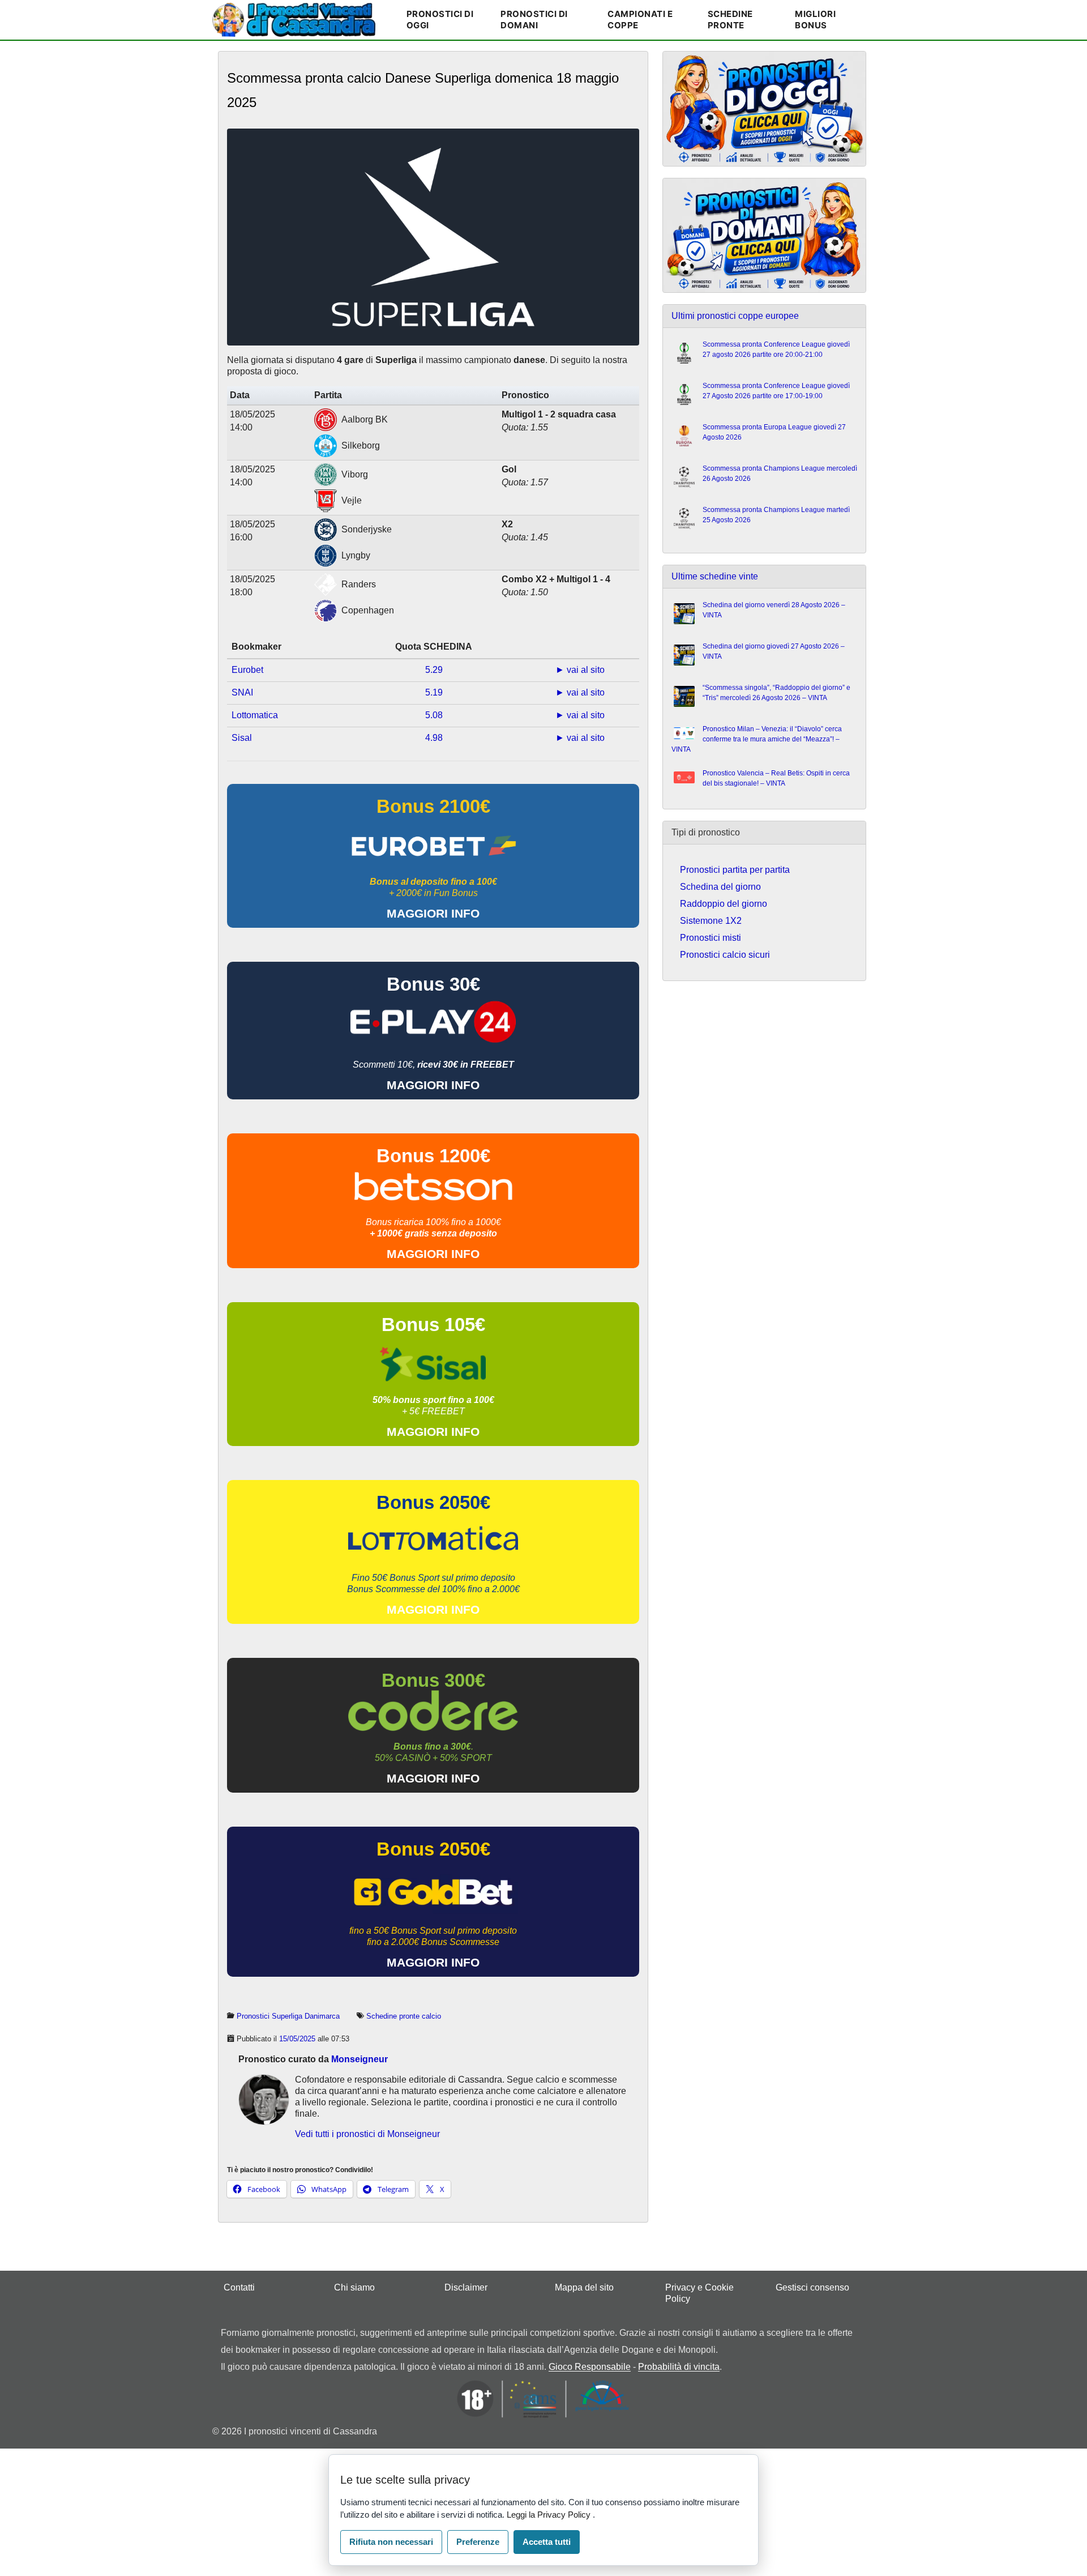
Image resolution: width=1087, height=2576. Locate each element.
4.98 (434, 738)
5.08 (434, 715)
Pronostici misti (711, 938)
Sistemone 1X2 (711, 921)
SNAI (242, 692)
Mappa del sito (584, 2287)
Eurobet (247, 670)
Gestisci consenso (812, 2287)
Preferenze (478, 2542)
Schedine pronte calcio (404, 2016)
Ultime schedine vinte (715, 576)
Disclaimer (466, 2287)
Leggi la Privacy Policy (550, 2515)
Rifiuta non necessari (391, 2542)
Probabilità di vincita (679, 2367)
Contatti (239, 2287)
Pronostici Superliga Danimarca (288, 2016)
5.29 (434, 670)
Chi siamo (354, 2287)
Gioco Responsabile (590, 2367)
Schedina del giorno (720, 887)
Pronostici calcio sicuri (725, 955)
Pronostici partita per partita (735, 870)
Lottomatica (255, 715)
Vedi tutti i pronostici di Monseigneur (367, 2134)
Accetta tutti (547, 2542)
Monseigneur (360, 2059)
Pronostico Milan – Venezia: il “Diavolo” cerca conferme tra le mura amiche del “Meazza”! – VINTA (757, 739)
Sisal (242, 738)
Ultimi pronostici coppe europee (735, 316)
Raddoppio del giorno (724, 904)
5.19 (434, 692)
